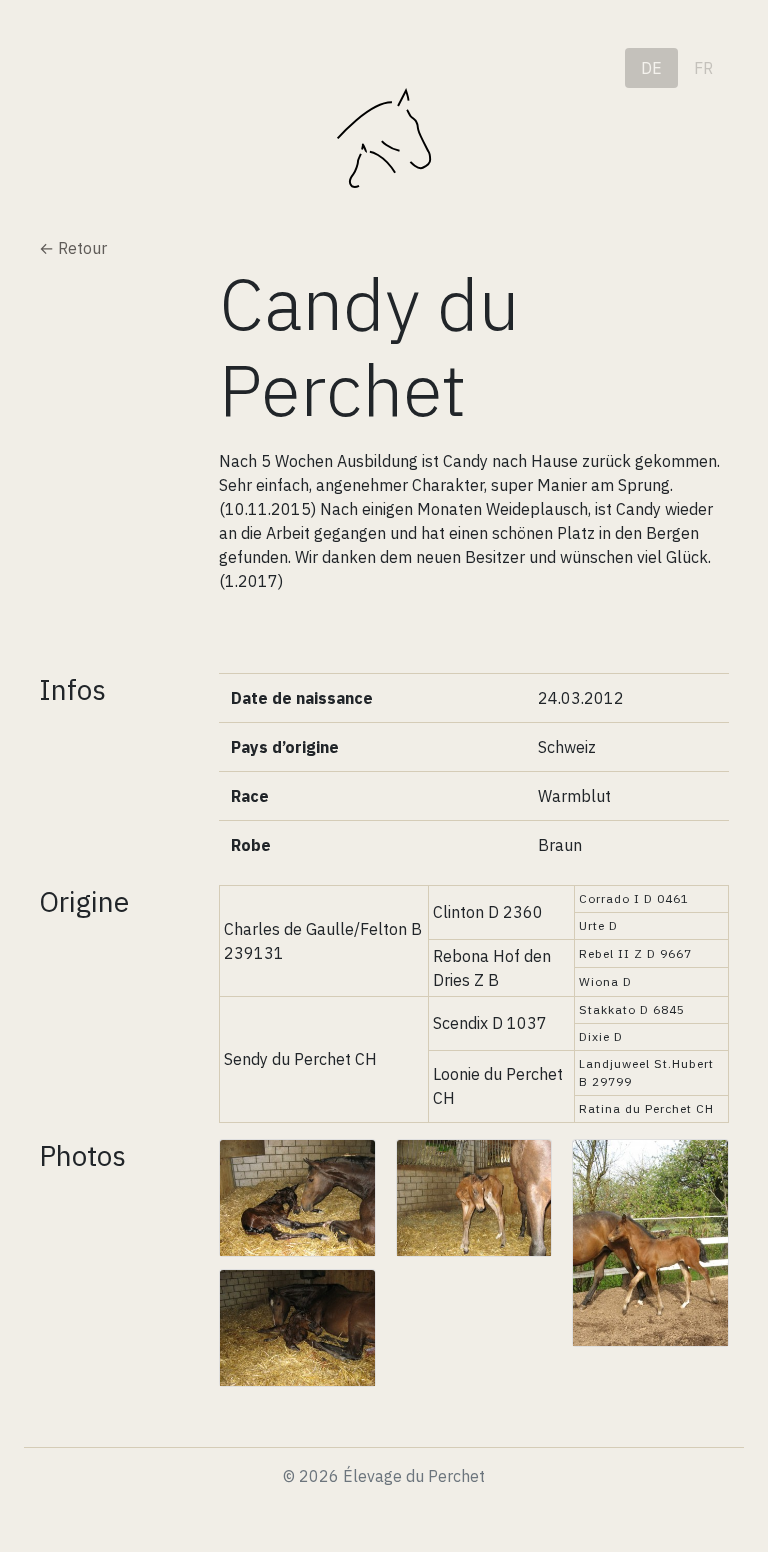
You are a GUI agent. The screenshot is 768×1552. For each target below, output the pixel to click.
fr (703, 68)
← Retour (73, 248)
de (651, 68)
